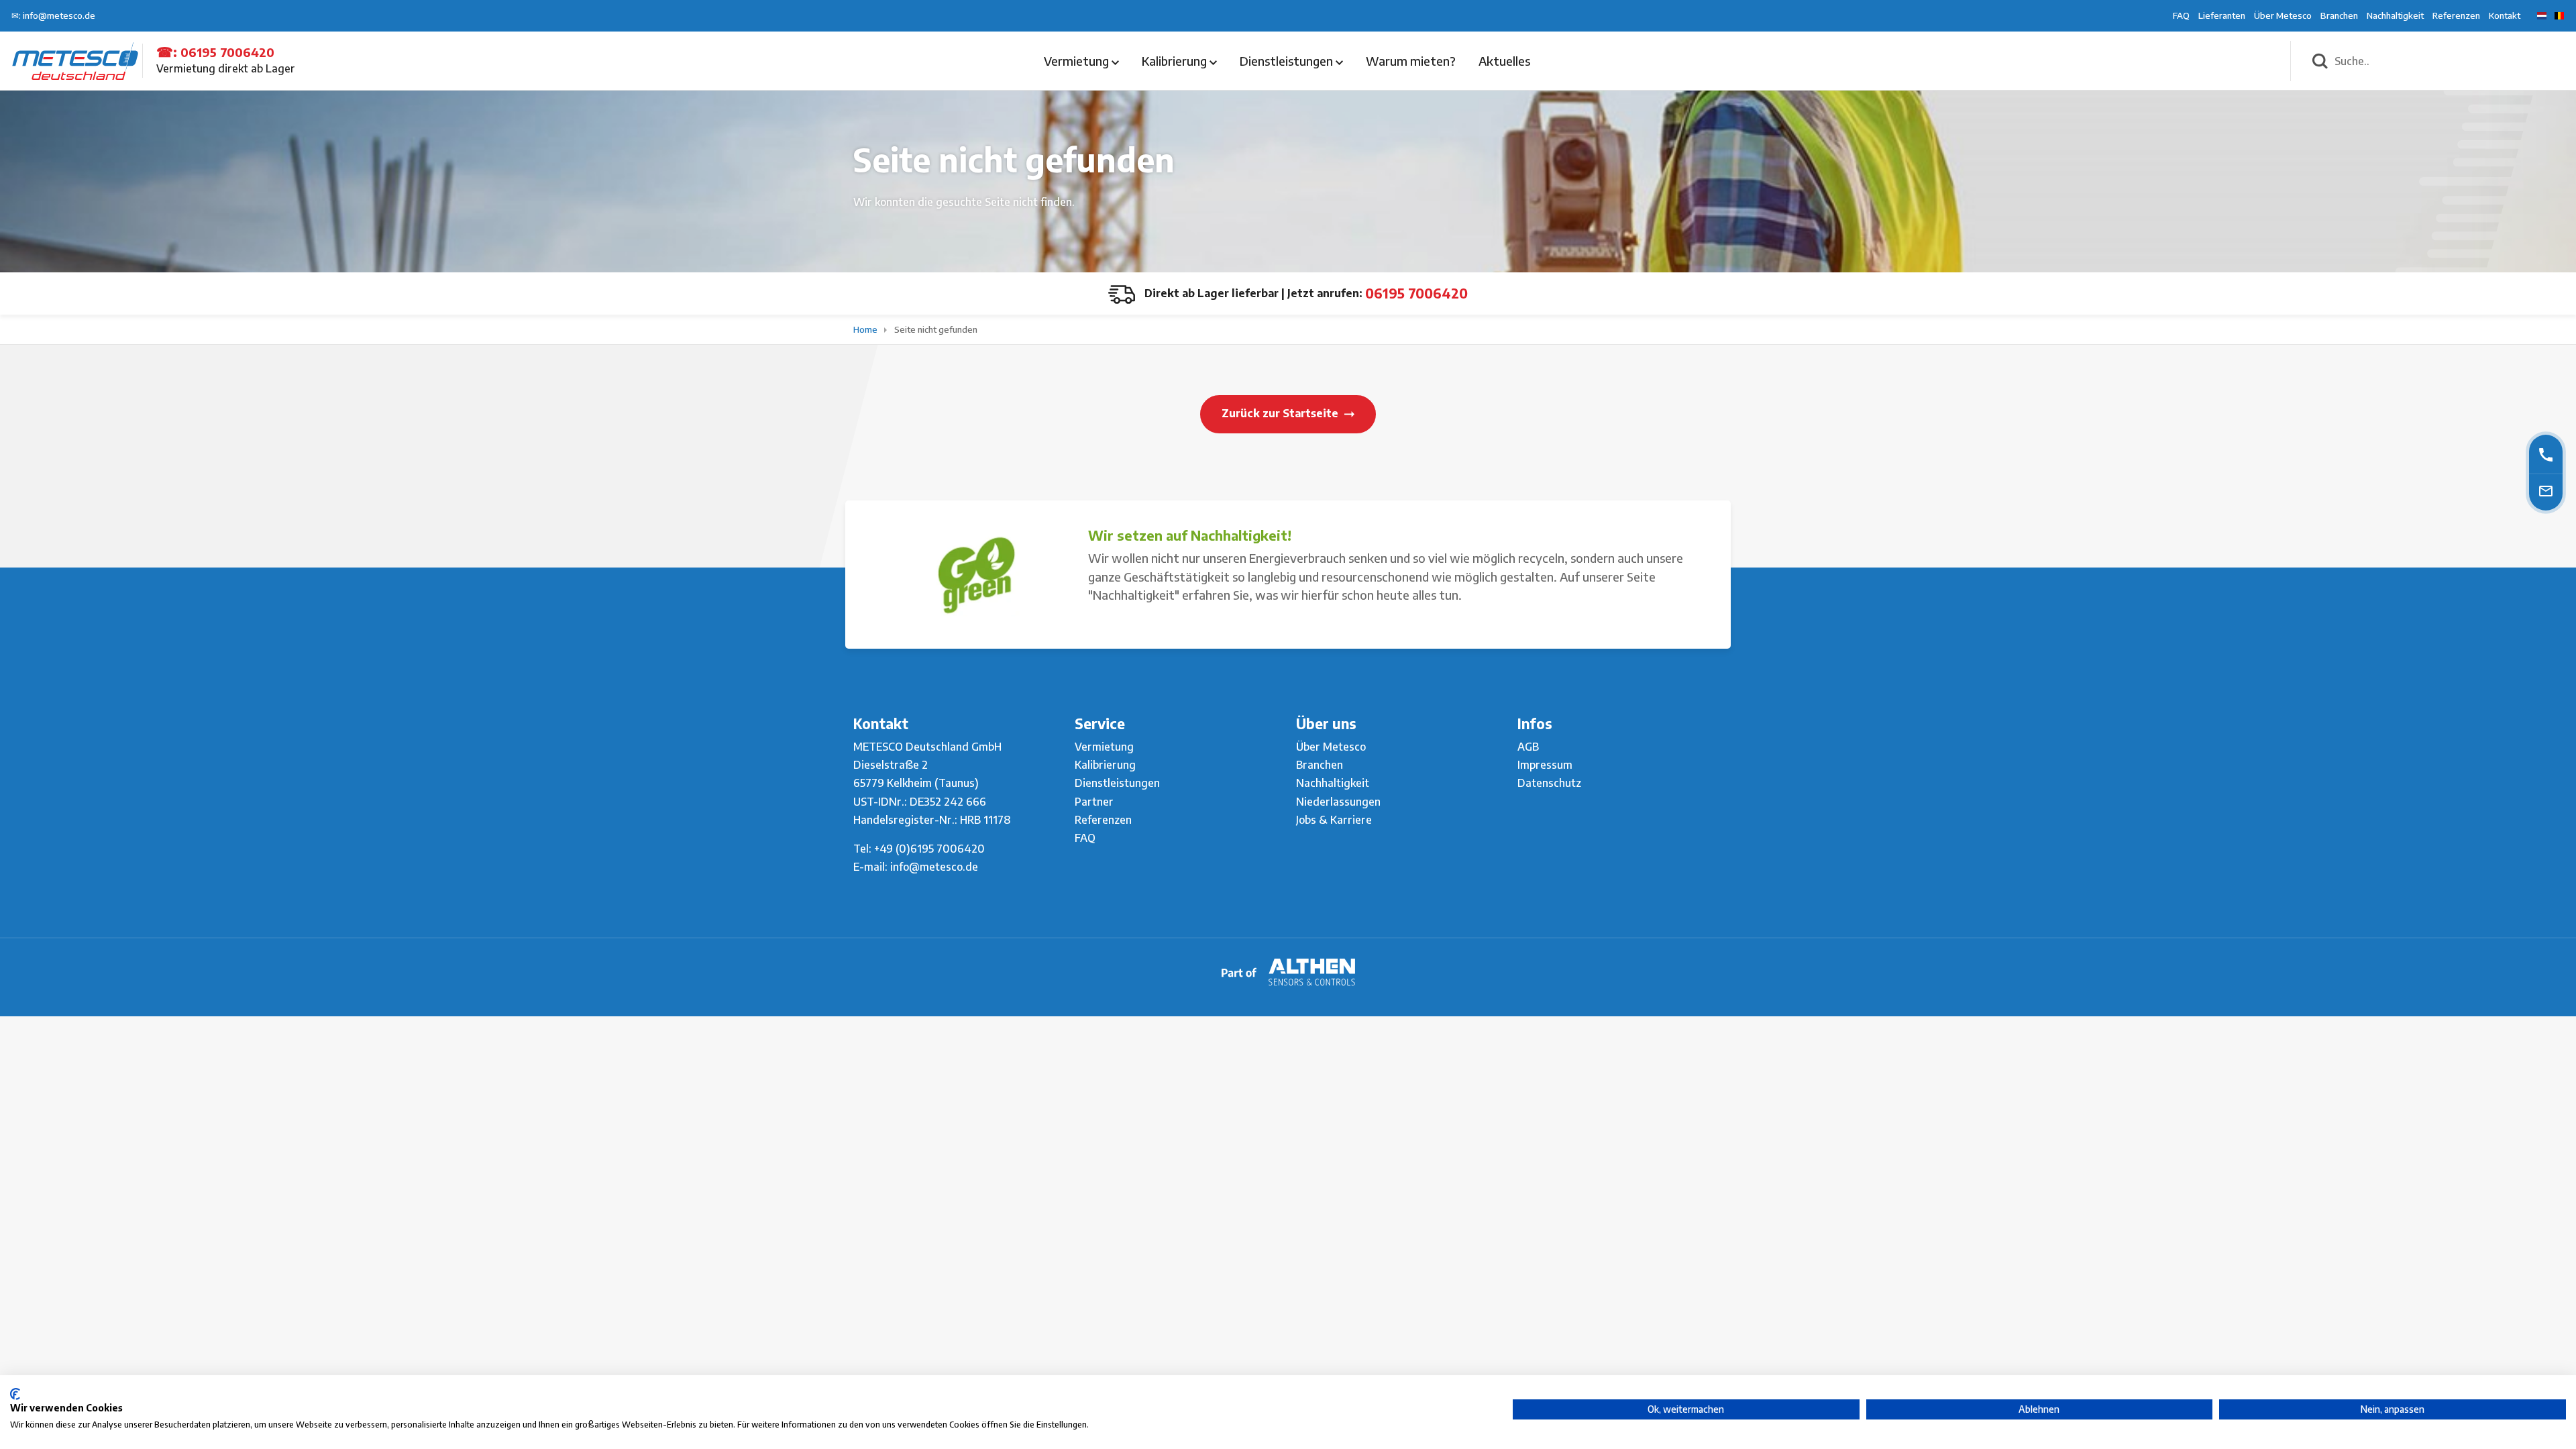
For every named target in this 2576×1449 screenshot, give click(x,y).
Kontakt (2505, 15)
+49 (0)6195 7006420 (929, 849)
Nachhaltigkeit (2395, 15)
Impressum (1545, 765)
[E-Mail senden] (2546, 490)
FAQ (2181, 15)
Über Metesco (2283, 15)
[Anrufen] (2546, 454)
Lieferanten (2222, 15)
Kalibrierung (1176, 61)
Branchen (2339, 15)
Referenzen (2456, 15)
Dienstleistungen (1288, 61)
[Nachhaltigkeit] (976, 575)
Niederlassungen (1338, 802)
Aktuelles (1504, 61)
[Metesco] (75, 60)
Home (866, 329)
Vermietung (1078, 61)
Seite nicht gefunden (936, 329)
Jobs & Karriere (1334, 820)
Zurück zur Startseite (1281, 413)
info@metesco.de (934, 867)
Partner (1094, 802)
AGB (1528, 747)
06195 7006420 (227, 52)
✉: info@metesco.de (53, 15)
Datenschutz (1549, 783)
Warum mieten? (1411, 61)
